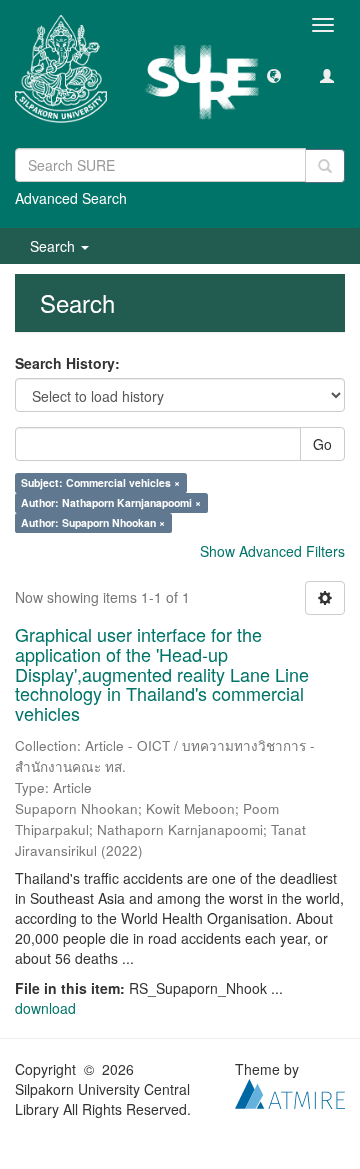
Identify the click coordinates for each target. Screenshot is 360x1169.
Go (322, 444)
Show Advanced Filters (272, 551)
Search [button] (54, 246)
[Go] (325, 166)
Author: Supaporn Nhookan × (93, 522)
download (45, 1008)
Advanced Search (71, 198)
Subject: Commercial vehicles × (100, 482)
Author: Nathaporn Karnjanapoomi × (111, 502)
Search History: (67, 363)
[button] (274, 75)
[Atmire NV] (290, 1092)
